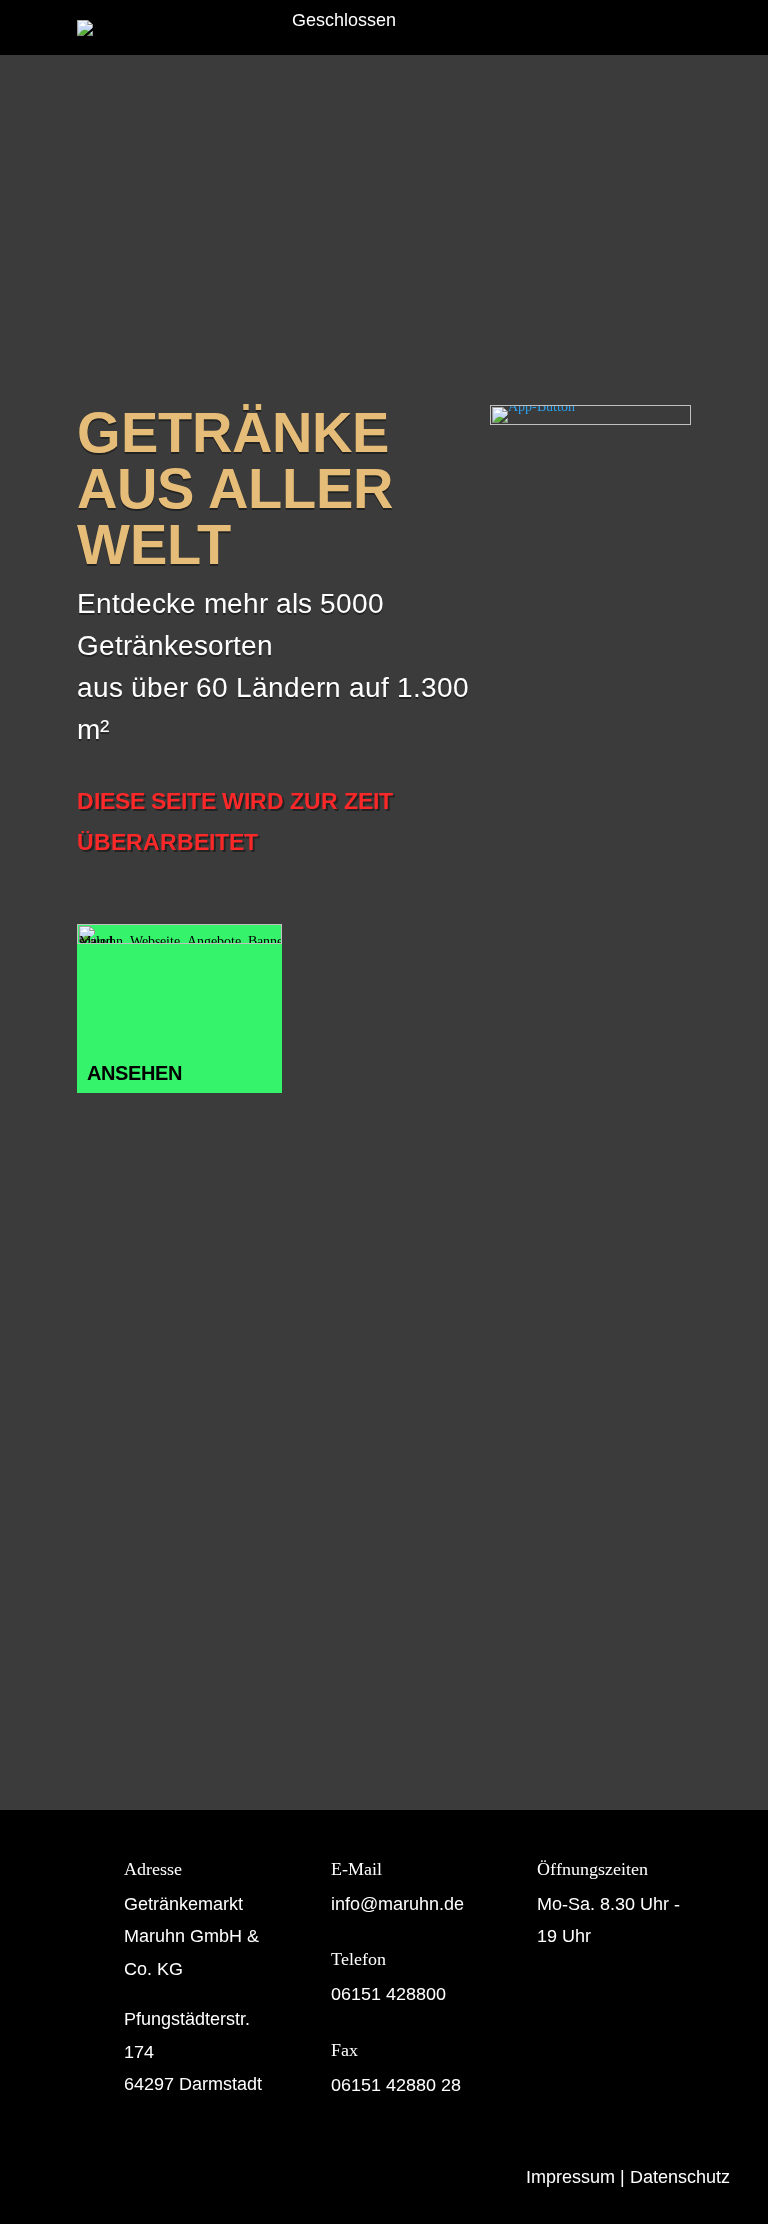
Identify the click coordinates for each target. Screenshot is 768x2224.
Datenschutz (680, 2177)
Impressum (570, 2177)
